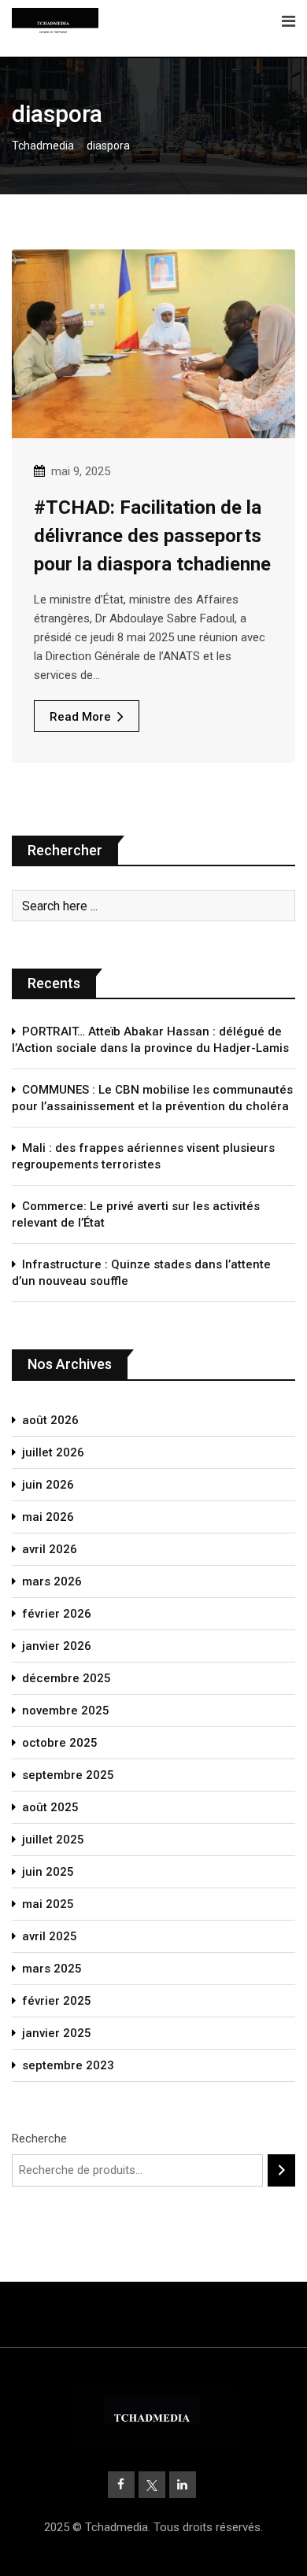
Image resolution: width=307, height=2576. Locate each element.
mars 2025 (52, 1969)
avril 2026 (50, 1549)
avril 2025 (50, 1936)
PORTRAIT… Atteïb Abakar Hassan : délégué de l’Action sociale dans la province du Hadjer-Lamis (150, 1040)
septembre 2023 (68, 2065)
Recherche (39, 2139)
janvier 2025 (57, 2033)
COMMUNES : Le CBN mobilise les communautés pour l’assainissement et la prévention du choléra (152, 1098)
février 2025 (57, 2001)
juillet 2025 (53, 1840)
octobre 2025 (60, 1743)
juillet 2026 (53, 1452)
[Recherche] (281, 2170)
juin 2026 (48, 1485)
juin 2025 (48, 1872)
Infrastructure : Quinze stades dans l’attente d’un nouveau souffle (141, 1273)
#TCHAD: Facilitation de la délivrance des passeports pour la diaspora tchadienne (152, 536)
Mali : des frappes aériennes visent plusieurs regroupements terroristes (143, 1156)
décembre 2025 (67, 1678)
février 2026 (57, 1614)
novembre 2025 (66, 1711)
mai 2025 (48, 1904)
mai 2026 (48, 1517)
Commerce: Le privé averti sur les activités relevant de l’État (136, 1214)
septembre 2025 (68, 1775)
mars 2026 (52, 1581)
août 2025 (50, 1807)
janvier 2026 (57, 1646)
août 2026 (50, 1420)
